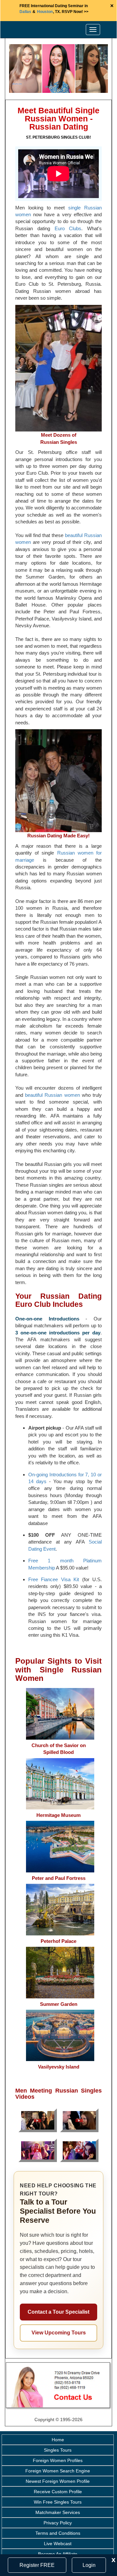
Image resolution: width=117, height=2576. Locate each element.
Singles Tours (58, 2450)
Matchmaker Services (58, 2512)
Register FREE (37, 2565)
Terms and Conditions (58, 2533)
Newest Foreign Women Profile (58, 2481)
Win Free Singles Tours (58, 2502)
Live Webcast (58, 2544)
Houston (45, 12)
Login (89, 2565)
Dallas (25, 12)
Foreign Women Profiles (58, 2460)
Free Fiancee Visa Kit (54, 1579)
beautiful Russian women (52, 1095)
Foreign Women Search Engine (58, 2471)
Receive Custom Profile (58, 2492)
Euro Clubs (68, 228)
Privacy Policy (58, 2523)
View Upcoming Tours (59, 2333)
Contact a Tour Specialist (58, 2312)
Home (58, 2440)
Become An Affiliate (58, 2554)
